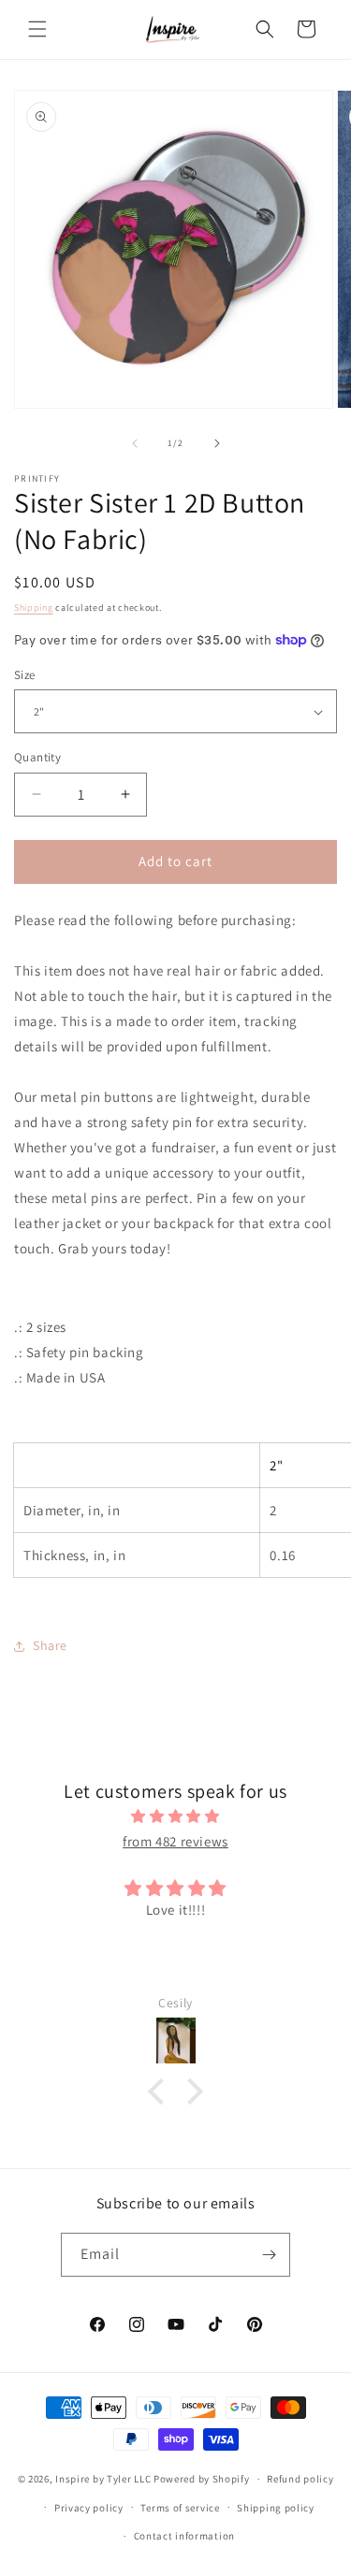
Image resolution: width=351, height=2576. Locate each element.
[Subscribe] (269, 2255)
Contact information (184, 2536)
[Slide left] (135, 443)
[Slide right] (217, 443)
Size (25, 675)
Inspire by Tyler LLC (103, 2479)
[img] (175, 1816)
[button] (37, 29)
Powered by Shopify (202, 2479)
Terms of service (180, 2508)
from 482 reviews (175, 1841)
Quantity (37, 757)
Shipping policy (276, 2508)
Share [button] (50, 1645)
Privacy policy (89, 2508)
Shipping (34, 608)
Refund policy (300, 2479)
